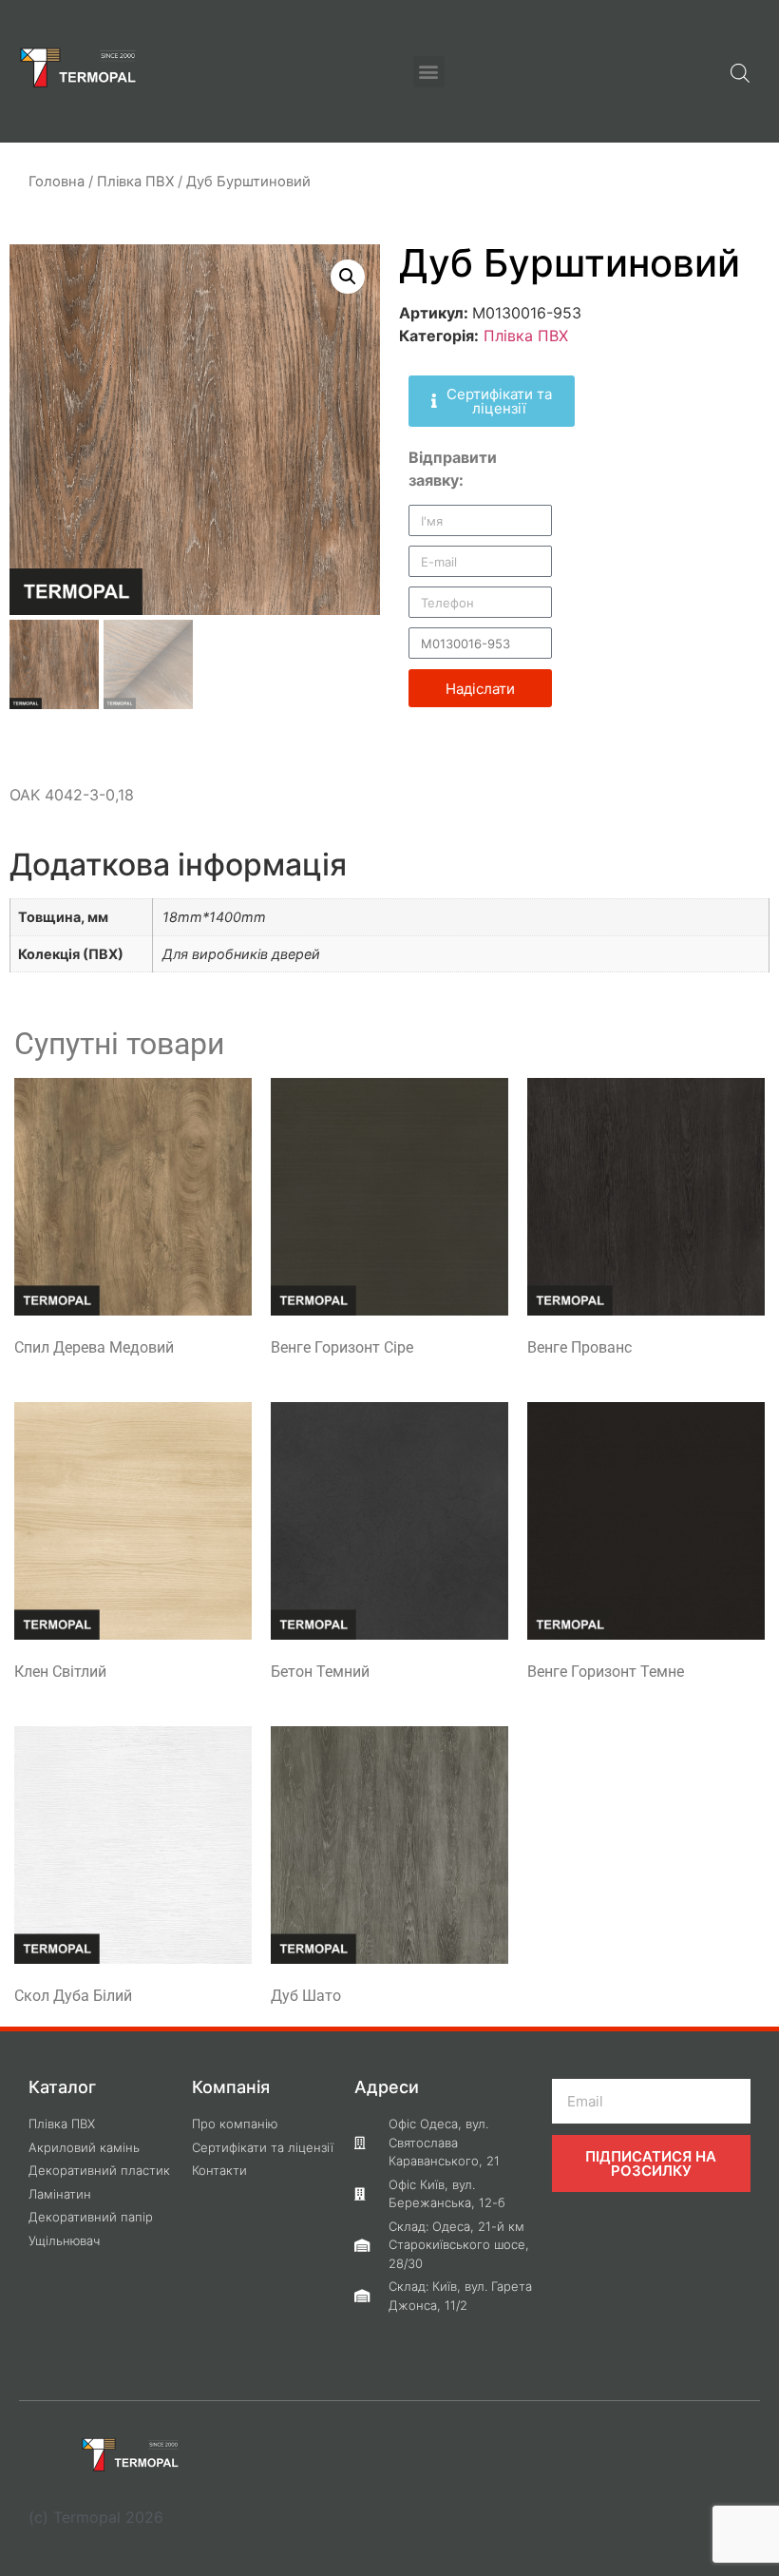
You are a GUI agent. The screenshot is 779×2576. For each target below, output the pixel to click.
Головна (57, 182)
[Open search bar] (740, 71)
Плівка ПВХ (135, 182)
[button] (429, 72)
